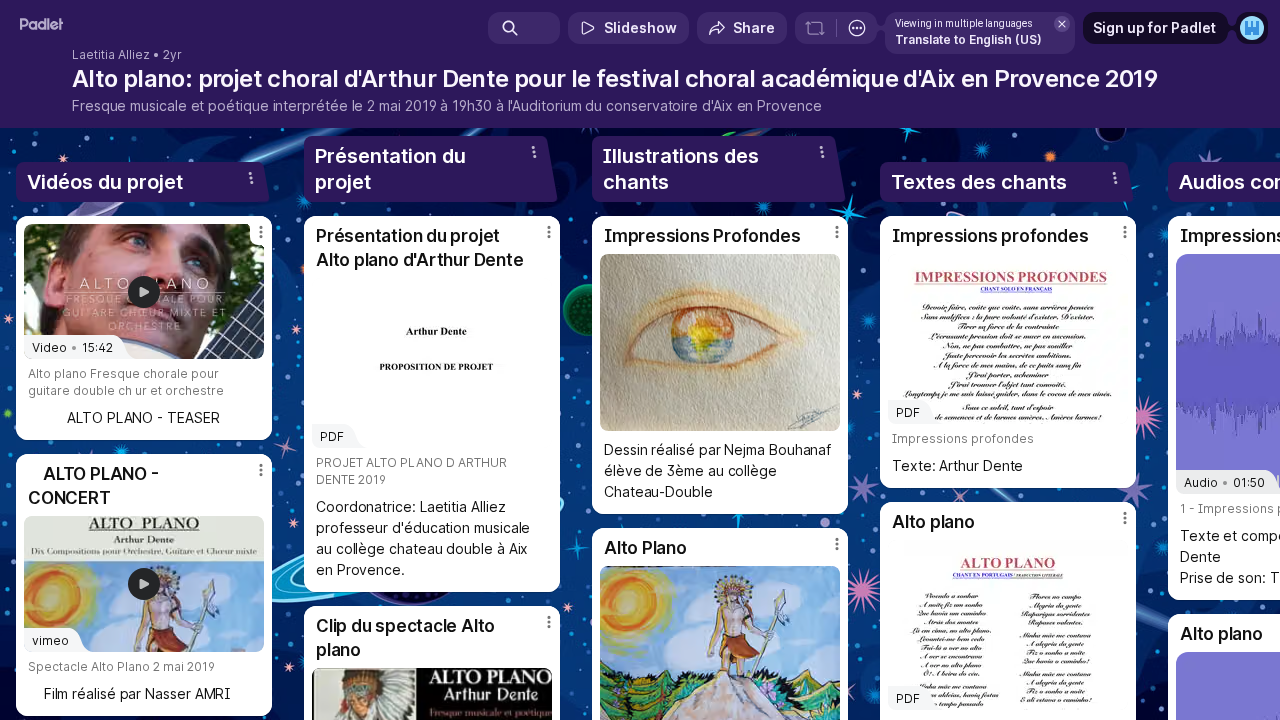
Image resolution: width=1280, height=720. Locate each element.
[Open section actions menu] (251, 178)
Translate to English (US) (968, 39)
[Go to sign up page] (1252, 28)
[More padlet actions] (857, 28)
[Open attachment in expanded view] (720, 342)
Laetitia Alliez (111, 55)
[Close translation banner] (1062, 24)
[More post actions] (261, 232)
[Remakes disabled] (815, 28)
